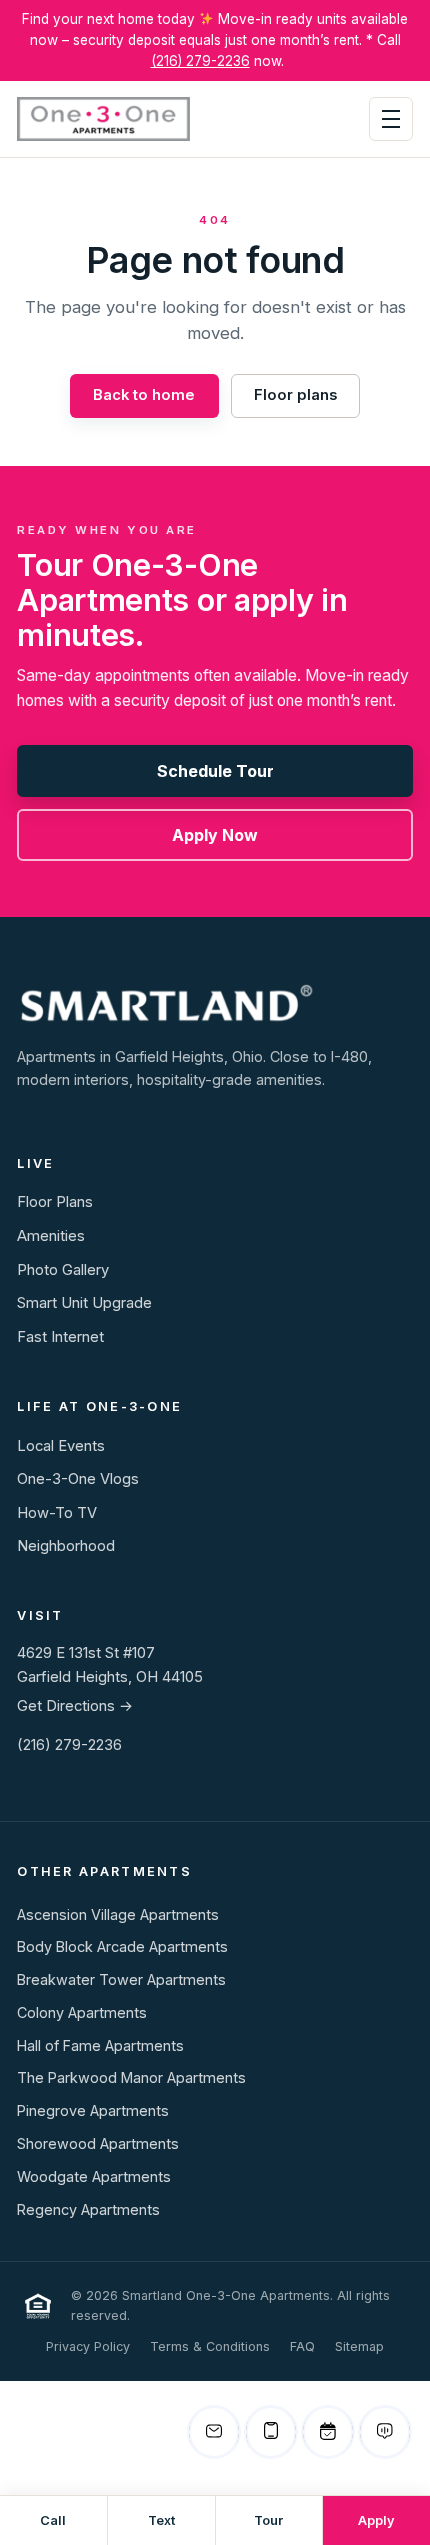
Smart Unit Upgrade (84, 1303)
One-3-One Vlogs (78, 1479)
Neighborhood (66, 1546)
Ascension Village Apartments (118, 1914)
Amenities (51, 1236)
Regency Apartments (88, 2209)
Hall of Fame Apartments (100, 2045)
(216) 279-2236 (200, 61)
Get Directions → (75, 1706)
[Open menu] (391, 119)
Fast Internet (60, 1337)
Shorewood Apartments (98, 2143)
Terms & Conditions (210, 2346)
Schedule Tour (215, 771)
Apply (376, 2520)
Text (161, 2520)
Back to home (144, 395)
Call (53, 2520)
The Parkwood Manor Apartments (131, 2077)
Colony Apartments (82, 2012)
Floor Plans (55, 1202)
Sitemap (359, 2346)
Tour (268, 2520)
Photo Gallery (63, 1270)
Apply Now (215, 835)
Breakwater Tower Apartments (121, 1979)
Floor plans (295, 395)
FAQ (302, 2346)
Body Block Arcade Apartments (122, 1946)
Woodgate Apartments (94, 2176)
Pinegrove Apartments (93, 2110)
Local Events (61, 1446)
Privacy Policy (88, 2346)
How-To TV (57, 1513)
